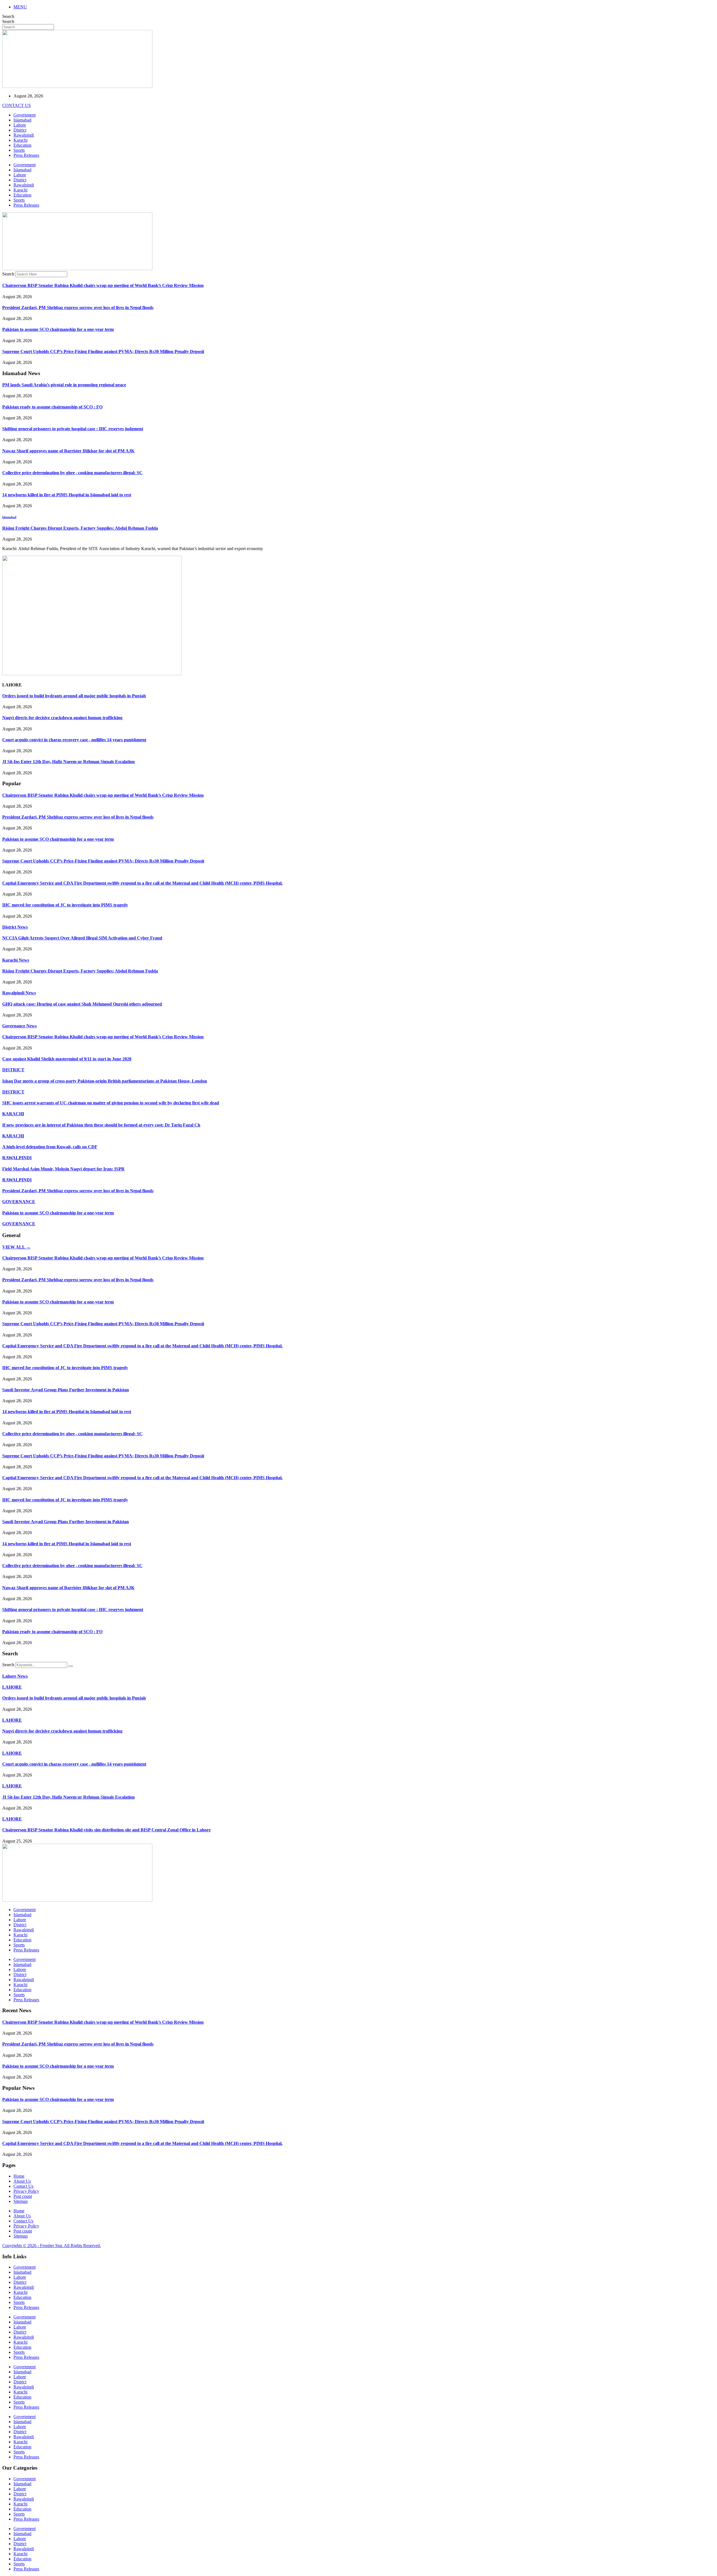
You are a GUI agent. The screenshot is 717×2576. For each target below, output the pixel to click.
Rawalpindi (24, 135)
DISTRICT (13, 1070)
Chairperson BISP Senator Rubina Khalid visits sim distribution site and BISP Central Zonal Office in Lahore (106, 1830)
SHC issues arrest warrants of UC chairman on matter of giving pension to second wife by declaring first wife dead (111, 1103)
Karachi (20, 140)
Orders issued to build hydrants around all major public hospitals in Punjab (74, 696)
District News (15, 927)
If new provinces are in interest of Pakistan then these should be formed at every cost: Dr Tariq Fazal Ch (101, 1125)
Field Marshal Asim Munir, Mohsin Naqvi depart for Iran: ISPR (63, 1169)
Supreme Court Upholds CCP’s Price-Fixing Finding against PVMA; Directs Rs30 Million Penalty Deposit (103, 351)
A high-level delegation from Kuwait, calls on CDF (50, 1147)
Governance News (19, 1026)
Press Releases (26, 155)
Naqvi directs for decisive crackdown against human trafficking (62, 718)
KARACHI (13, 1114)
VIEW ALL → (16, 1247)
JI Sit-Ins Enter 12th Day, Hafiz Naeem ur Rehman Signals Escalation (68, 762)
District (20, 130)
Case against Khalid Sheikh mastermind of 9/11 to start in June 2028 (67, 1059)
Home (19, 2176)
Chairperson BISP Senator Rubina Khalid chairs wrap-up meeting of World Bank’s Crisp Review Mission (103, 285)
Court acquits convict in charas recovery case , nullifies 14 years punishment (74, 740)
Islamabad (22, 120)
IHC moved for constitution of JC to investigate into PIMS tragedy (65, 905)
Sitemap (21, 2201)
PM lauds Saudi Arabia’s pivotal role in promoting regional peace (64, 385)
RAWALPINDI (17, 1158)
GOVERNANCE (19, 1202)
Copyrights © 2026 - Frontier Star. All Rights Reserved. (52, 2246)
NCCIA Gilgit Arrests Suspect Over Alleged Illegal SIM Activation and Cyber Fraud (82, 938)
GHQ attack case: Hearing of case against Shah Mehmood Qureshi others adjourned (82, 1004)
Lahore (20, 125)
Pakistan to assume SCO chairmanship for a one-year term (58, 329)
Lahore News (15, 1676)
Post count (23, 2196)
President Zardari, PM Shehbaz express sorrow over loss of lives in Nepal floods (78, 308)
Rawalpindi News (19, 993)
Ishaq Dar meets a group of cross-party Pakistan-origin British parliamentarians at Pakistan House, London (105, 1081)
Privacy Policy (26, 2191)
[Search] (71, 1666)
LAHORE (12, 1687)
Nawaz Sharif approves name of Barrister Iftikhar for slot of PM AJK (68, 451)
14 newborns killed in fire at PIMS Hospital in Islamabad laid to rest (67, 495)
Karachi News (16, 960)
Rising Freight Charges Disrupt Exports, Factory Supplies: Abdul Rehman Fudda (80, 528)
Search (8, 16)
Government (25, 115)
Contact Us (23, 2186)
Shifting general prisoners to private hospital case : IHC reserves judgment (73, 429)
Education (22, 145)
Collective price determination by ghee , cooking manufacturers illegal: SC (72, 473)
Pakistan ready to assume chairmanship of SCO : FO (52, 407)
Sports (19, 150)
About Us (22, 2181)
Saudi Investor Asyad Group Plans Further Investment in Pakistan (66, 1390)
